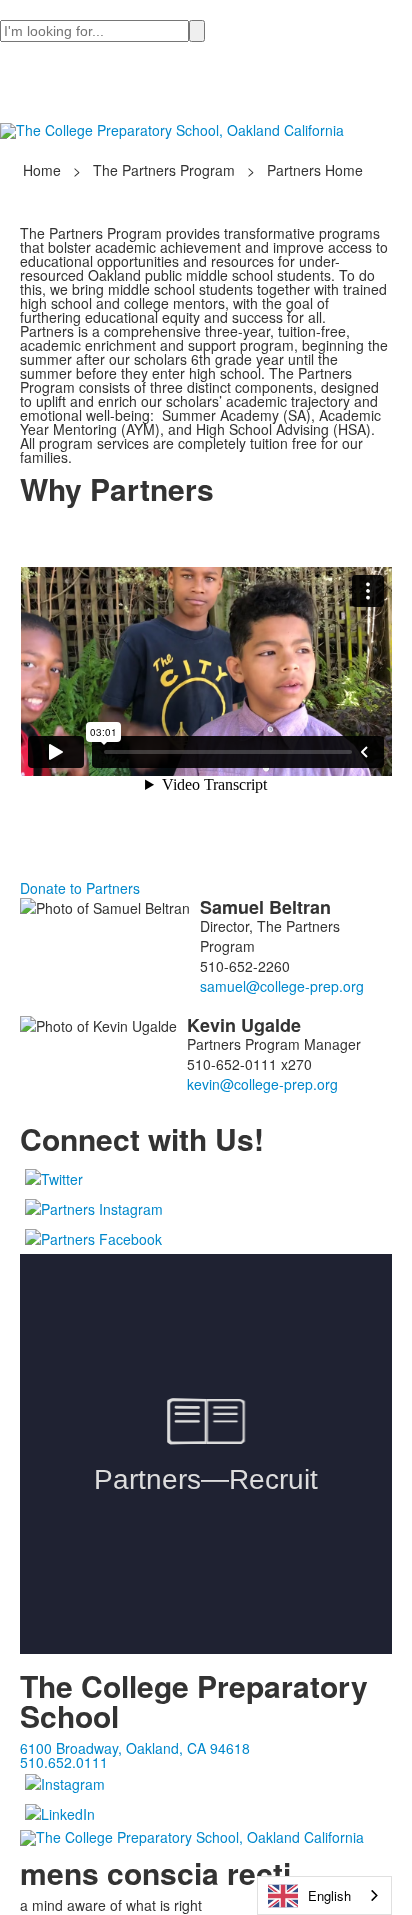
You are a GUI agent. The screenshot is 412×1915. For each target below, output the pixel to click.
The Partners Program (164, 170)
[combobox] (324, 1895)
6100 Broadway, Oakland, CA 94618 (135, 1748)
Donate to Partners (80, 888)
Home (44, 170)
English (329, 1895)
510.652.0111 (64, 1762)
